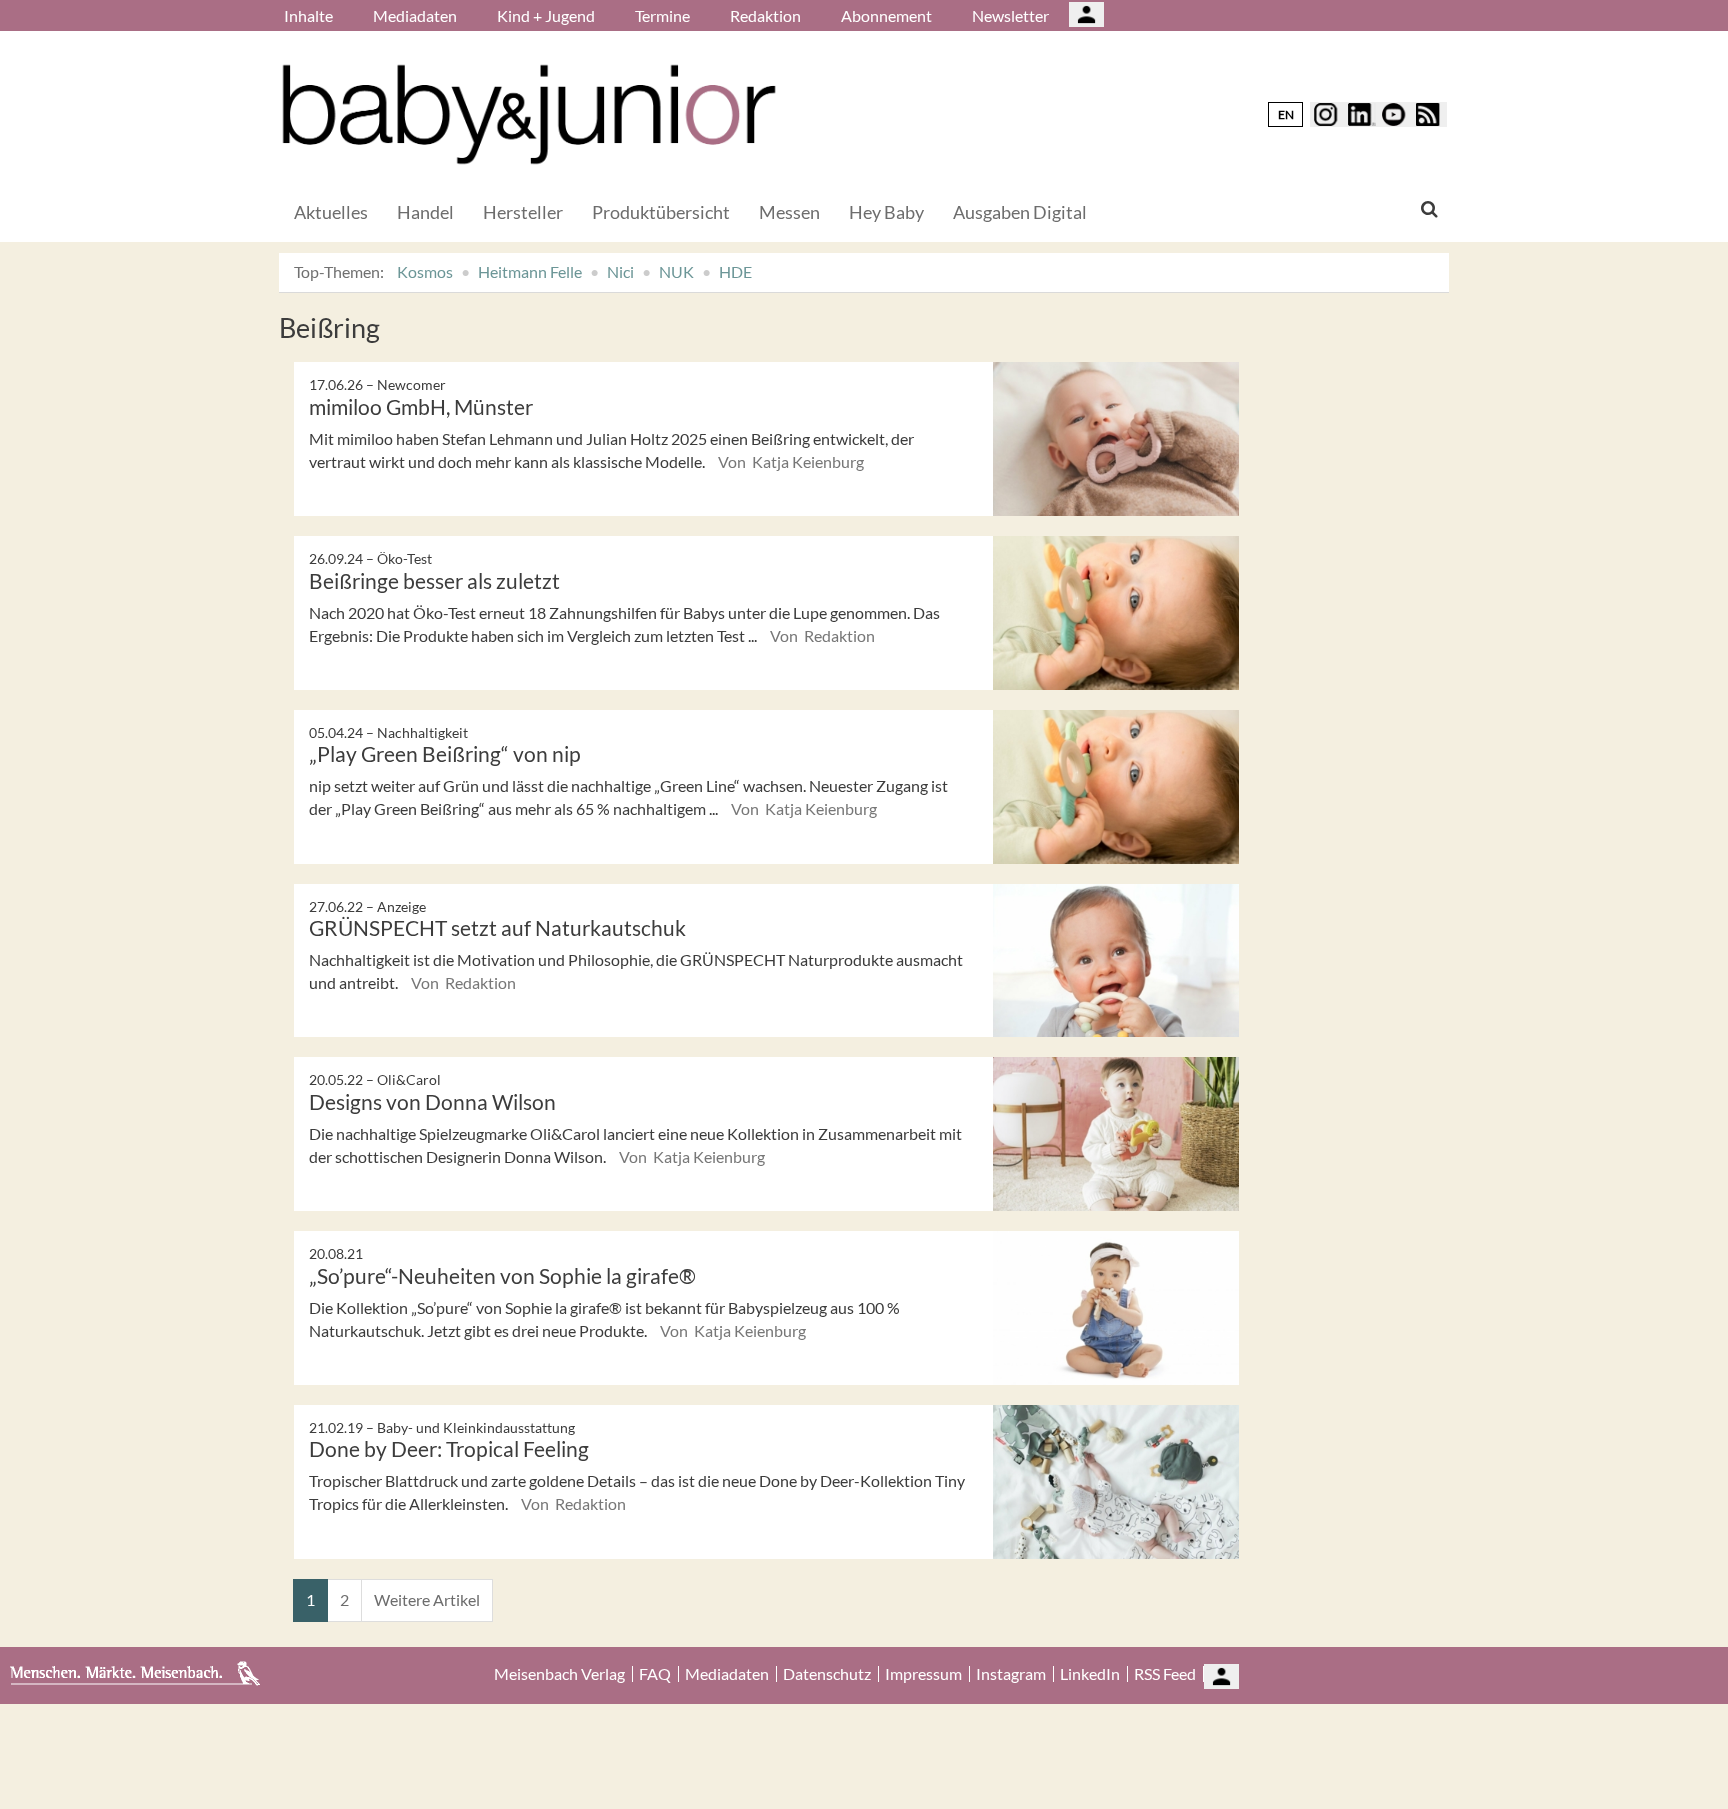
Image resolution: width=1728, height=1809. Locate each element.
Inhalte (308, 15)
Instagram (1011, 1674)
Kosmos (425, 271)
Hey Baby (886, 212)
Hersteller (523, 212)
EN (1286, 114)
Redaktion (765, 15)
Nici (620, 271)
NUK (676, 271)
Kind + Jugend (546, 15)
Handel (425, 212)
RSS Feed (1165, 1674)
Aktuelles (331, 212)
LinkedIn (1090, 1674)
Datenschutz (827, 1674)
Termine (662, 15)
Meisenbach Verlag (559, 1674)
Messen (789, 212)
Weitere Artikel (427, 1599)
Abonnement (886, 15)
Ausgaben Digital (1020, 212)
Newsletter (1010, 15)
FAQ (655, 1674)
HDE (735, 271)
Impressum (923, 1674)
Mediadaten (415, 15)
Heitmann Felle (530, 271)
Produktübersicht (661, 212)
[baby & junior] (529, 114)
